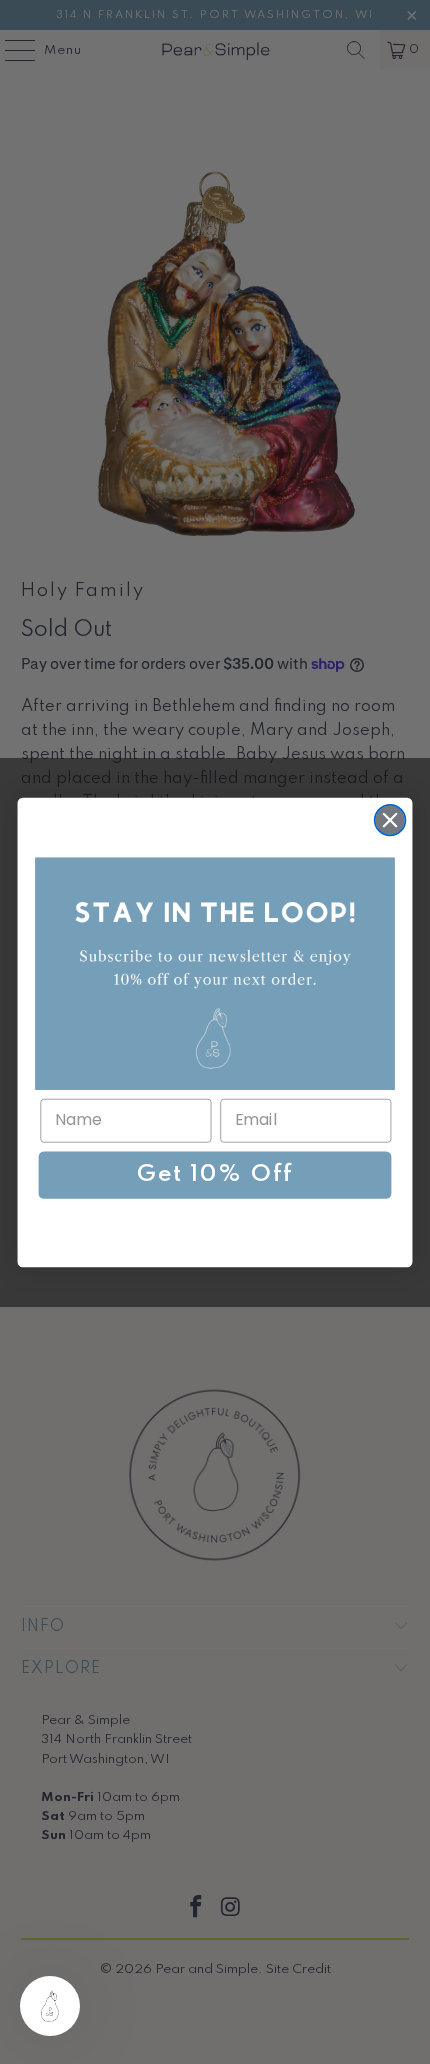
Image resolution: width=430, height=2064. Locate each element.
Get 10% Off (214, 1175)
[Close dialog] (390, 819)
